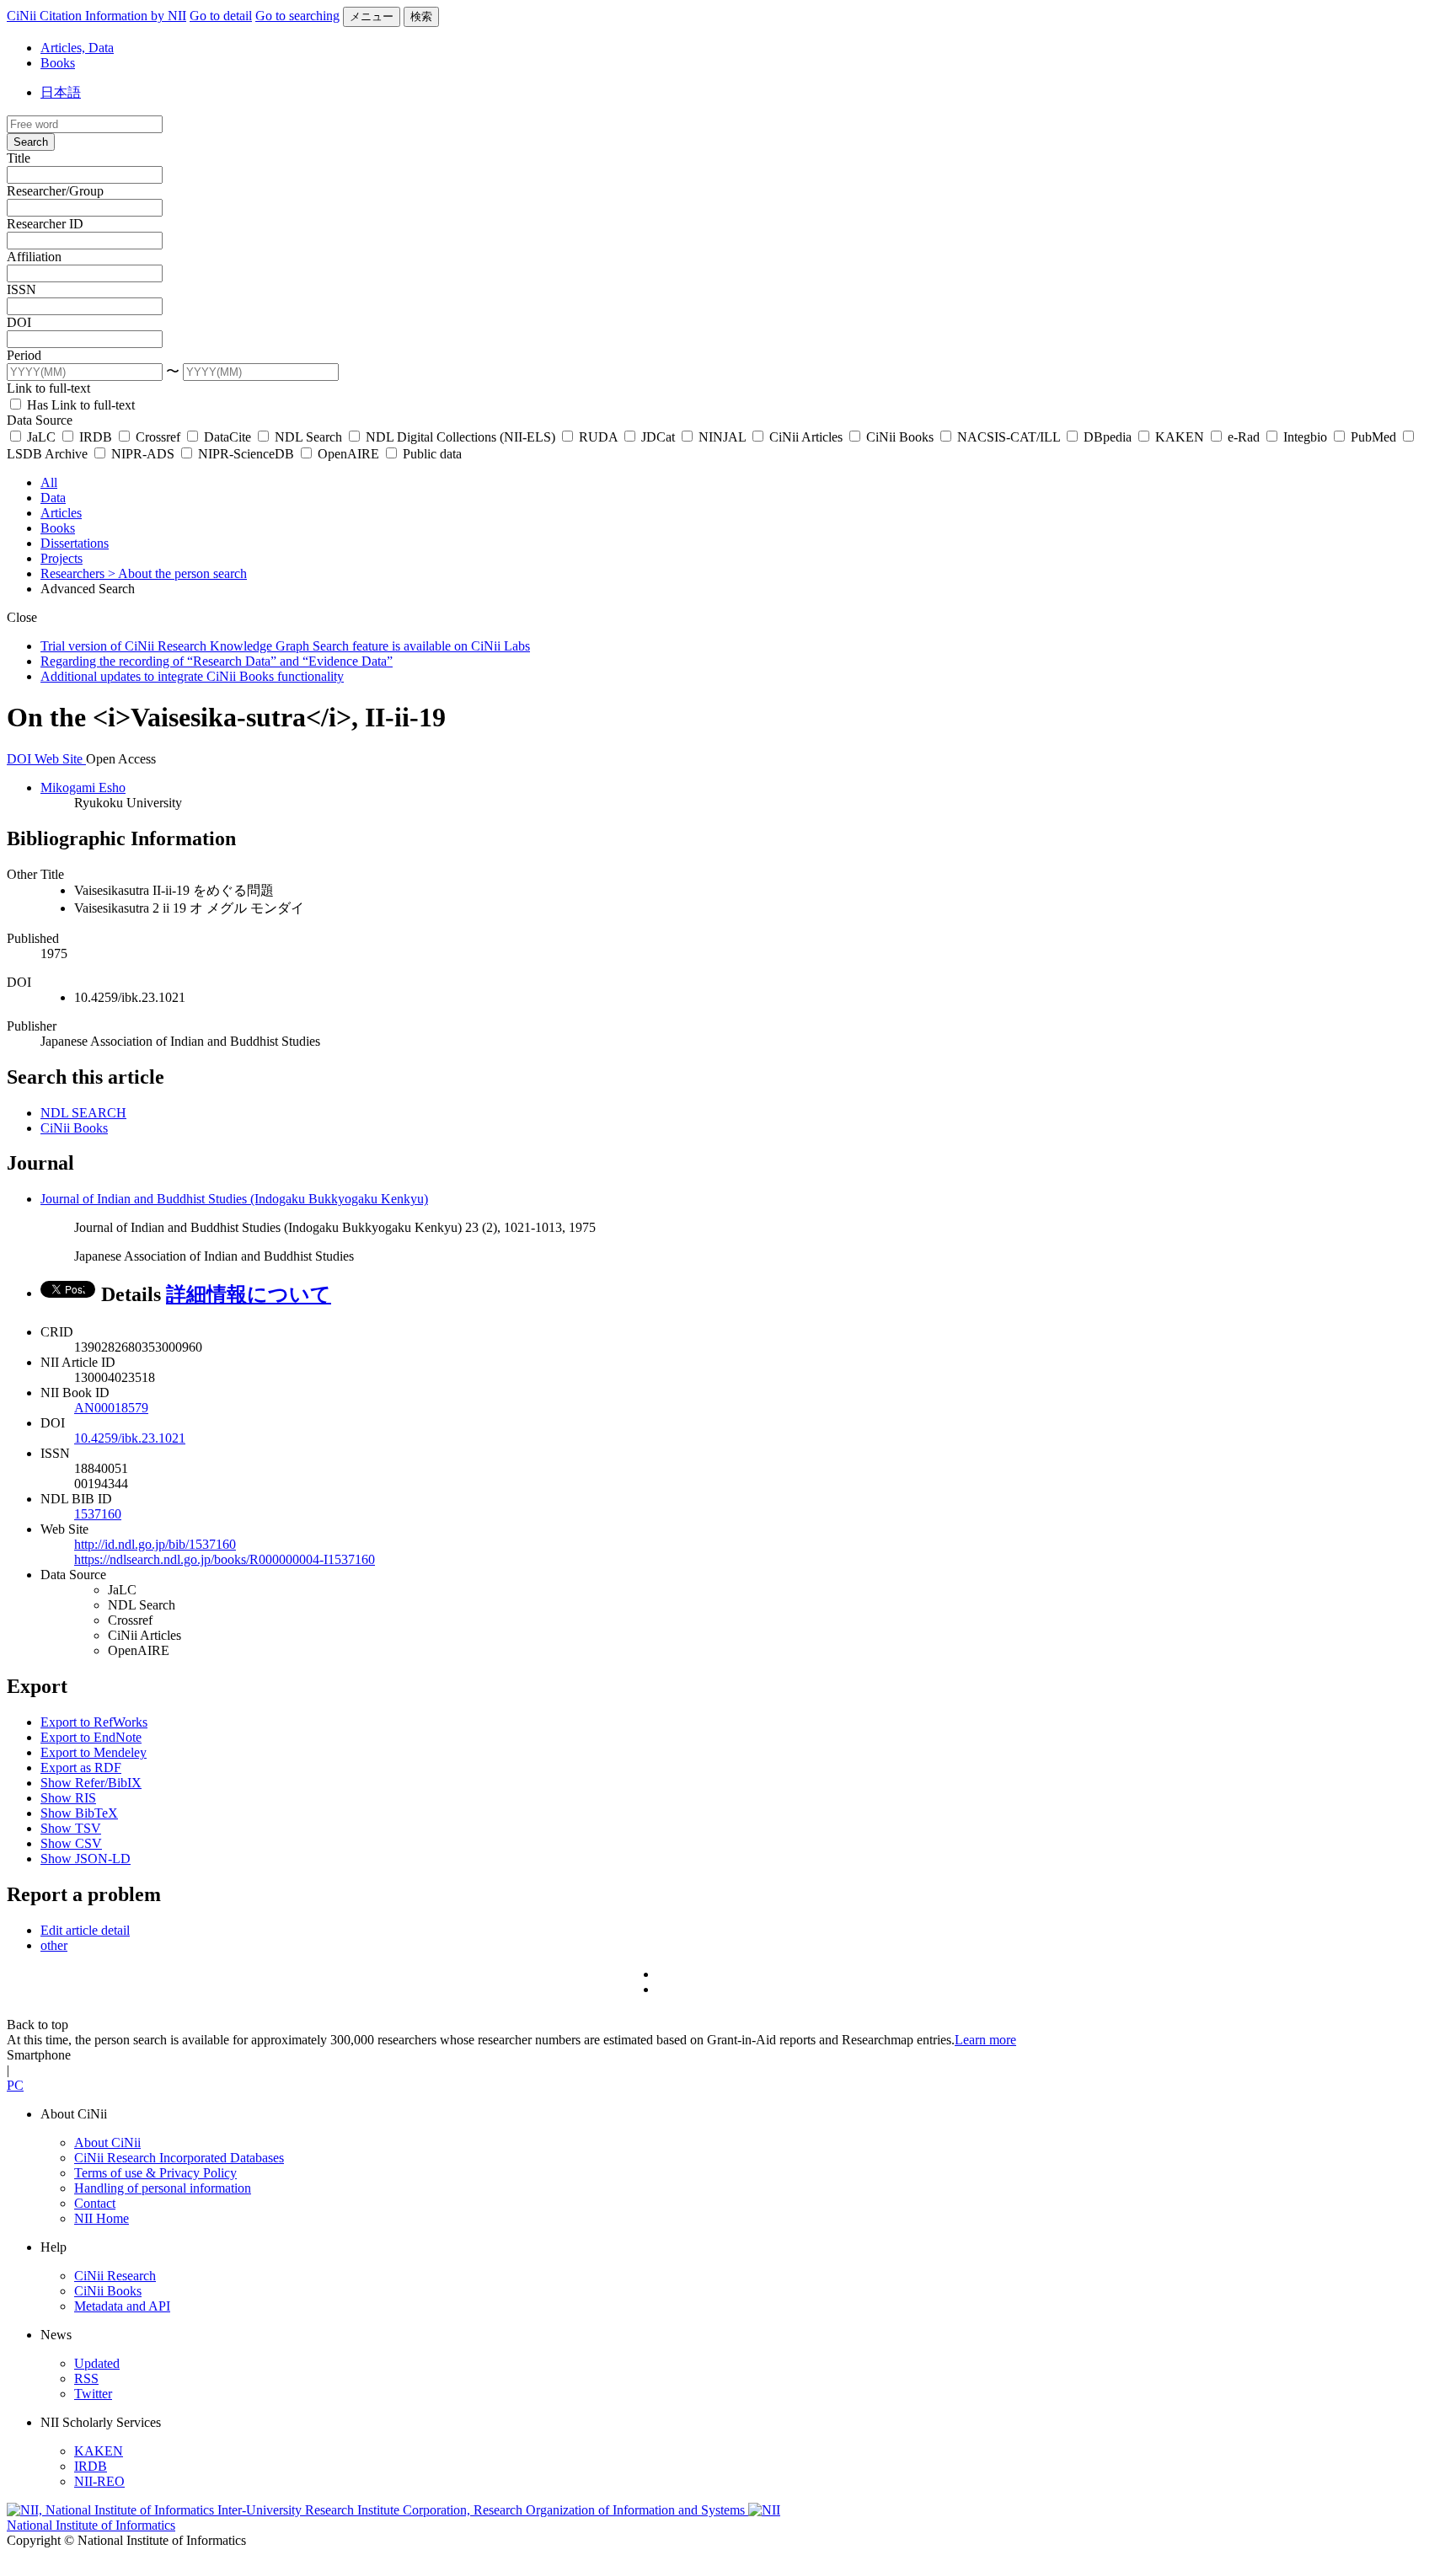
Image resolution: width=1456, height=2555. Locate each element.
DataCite (227, 437)
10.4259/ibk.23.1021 (130, 1438)
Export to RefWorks (94, 1722)
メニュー (372, 16)
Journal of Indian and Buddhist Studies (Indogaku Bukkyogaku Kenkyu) (234, 1199)
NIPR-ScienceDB (246, 454)
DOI (19, 322)
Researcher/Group (55, 191)
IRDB (96, 437)
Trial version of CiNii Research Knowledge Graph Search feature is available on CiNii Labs (285, 646)
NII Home (102, 2218)
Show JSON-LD (86, 1859)
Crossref (158, 437)
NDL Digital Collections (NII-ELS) (460, 437)
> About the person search (177, 573)
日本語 (61, 92)
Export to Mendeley (94, 1752)
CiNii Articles (806, 437)
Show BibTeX (79, 1813)
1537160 (98, 1514)
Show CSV (71, 1843)
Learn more (985, 2040)
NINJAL (722, 437)
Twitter (93, 2394)
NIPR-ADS (143, 454)
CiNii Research (115, 2276)
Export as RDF (81, 1768)
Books (58, 63)
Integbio (1305, 437)
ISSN (21, 289)
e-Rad (1244, 437)
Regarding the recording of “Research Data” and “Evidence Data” (217, 661)
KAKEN (1180, 437)
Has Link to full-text (79, 405)
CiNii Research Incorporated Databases (179, 2158)
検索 (421, 16)
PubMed (1373, 437)
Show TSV (71, 1828)
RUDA (598, 437)
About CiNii (107, 2143)
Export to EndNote (91, 1737)
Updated (97, 2363)
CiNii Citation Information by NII (96, 16)
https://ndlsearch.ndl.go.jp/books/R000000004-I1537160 (225, 1559)
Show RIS (68, 1798)
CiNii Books (900, 437)
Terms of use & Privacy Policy (155, 2173)
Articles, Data (77, 48)
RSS (86, 2378)
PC (15, 2085)
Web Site (60, 759)
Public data (431, 454)
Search (31, 142)
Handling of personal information (163, 2188)
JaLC (41, 437)
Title (19, 158)
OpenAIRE (348, 454)
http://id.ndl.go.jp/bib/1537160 (155, 1544)
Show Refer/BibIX (91, 1783)
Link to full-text (48, 388)
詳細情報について (249, 1294)
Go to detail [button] (221, 16)
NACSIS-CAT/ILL (1009, 437)
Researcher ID (45, 224)
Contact (95, 2203)
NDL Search (308, 437)
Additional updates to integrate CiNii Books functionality (192, 676)
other (54, 1945)
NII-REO (99, 2481)
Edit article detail (85, 1930)
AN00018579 (111, 1408)
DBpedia (1108, 437)
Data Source (40, 420)
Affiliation (34, 257)
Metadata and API (122, 2306)
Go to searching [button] (297, 16)
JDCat (658, 437)
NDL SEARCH (83, 1113)
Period (24, 355)
